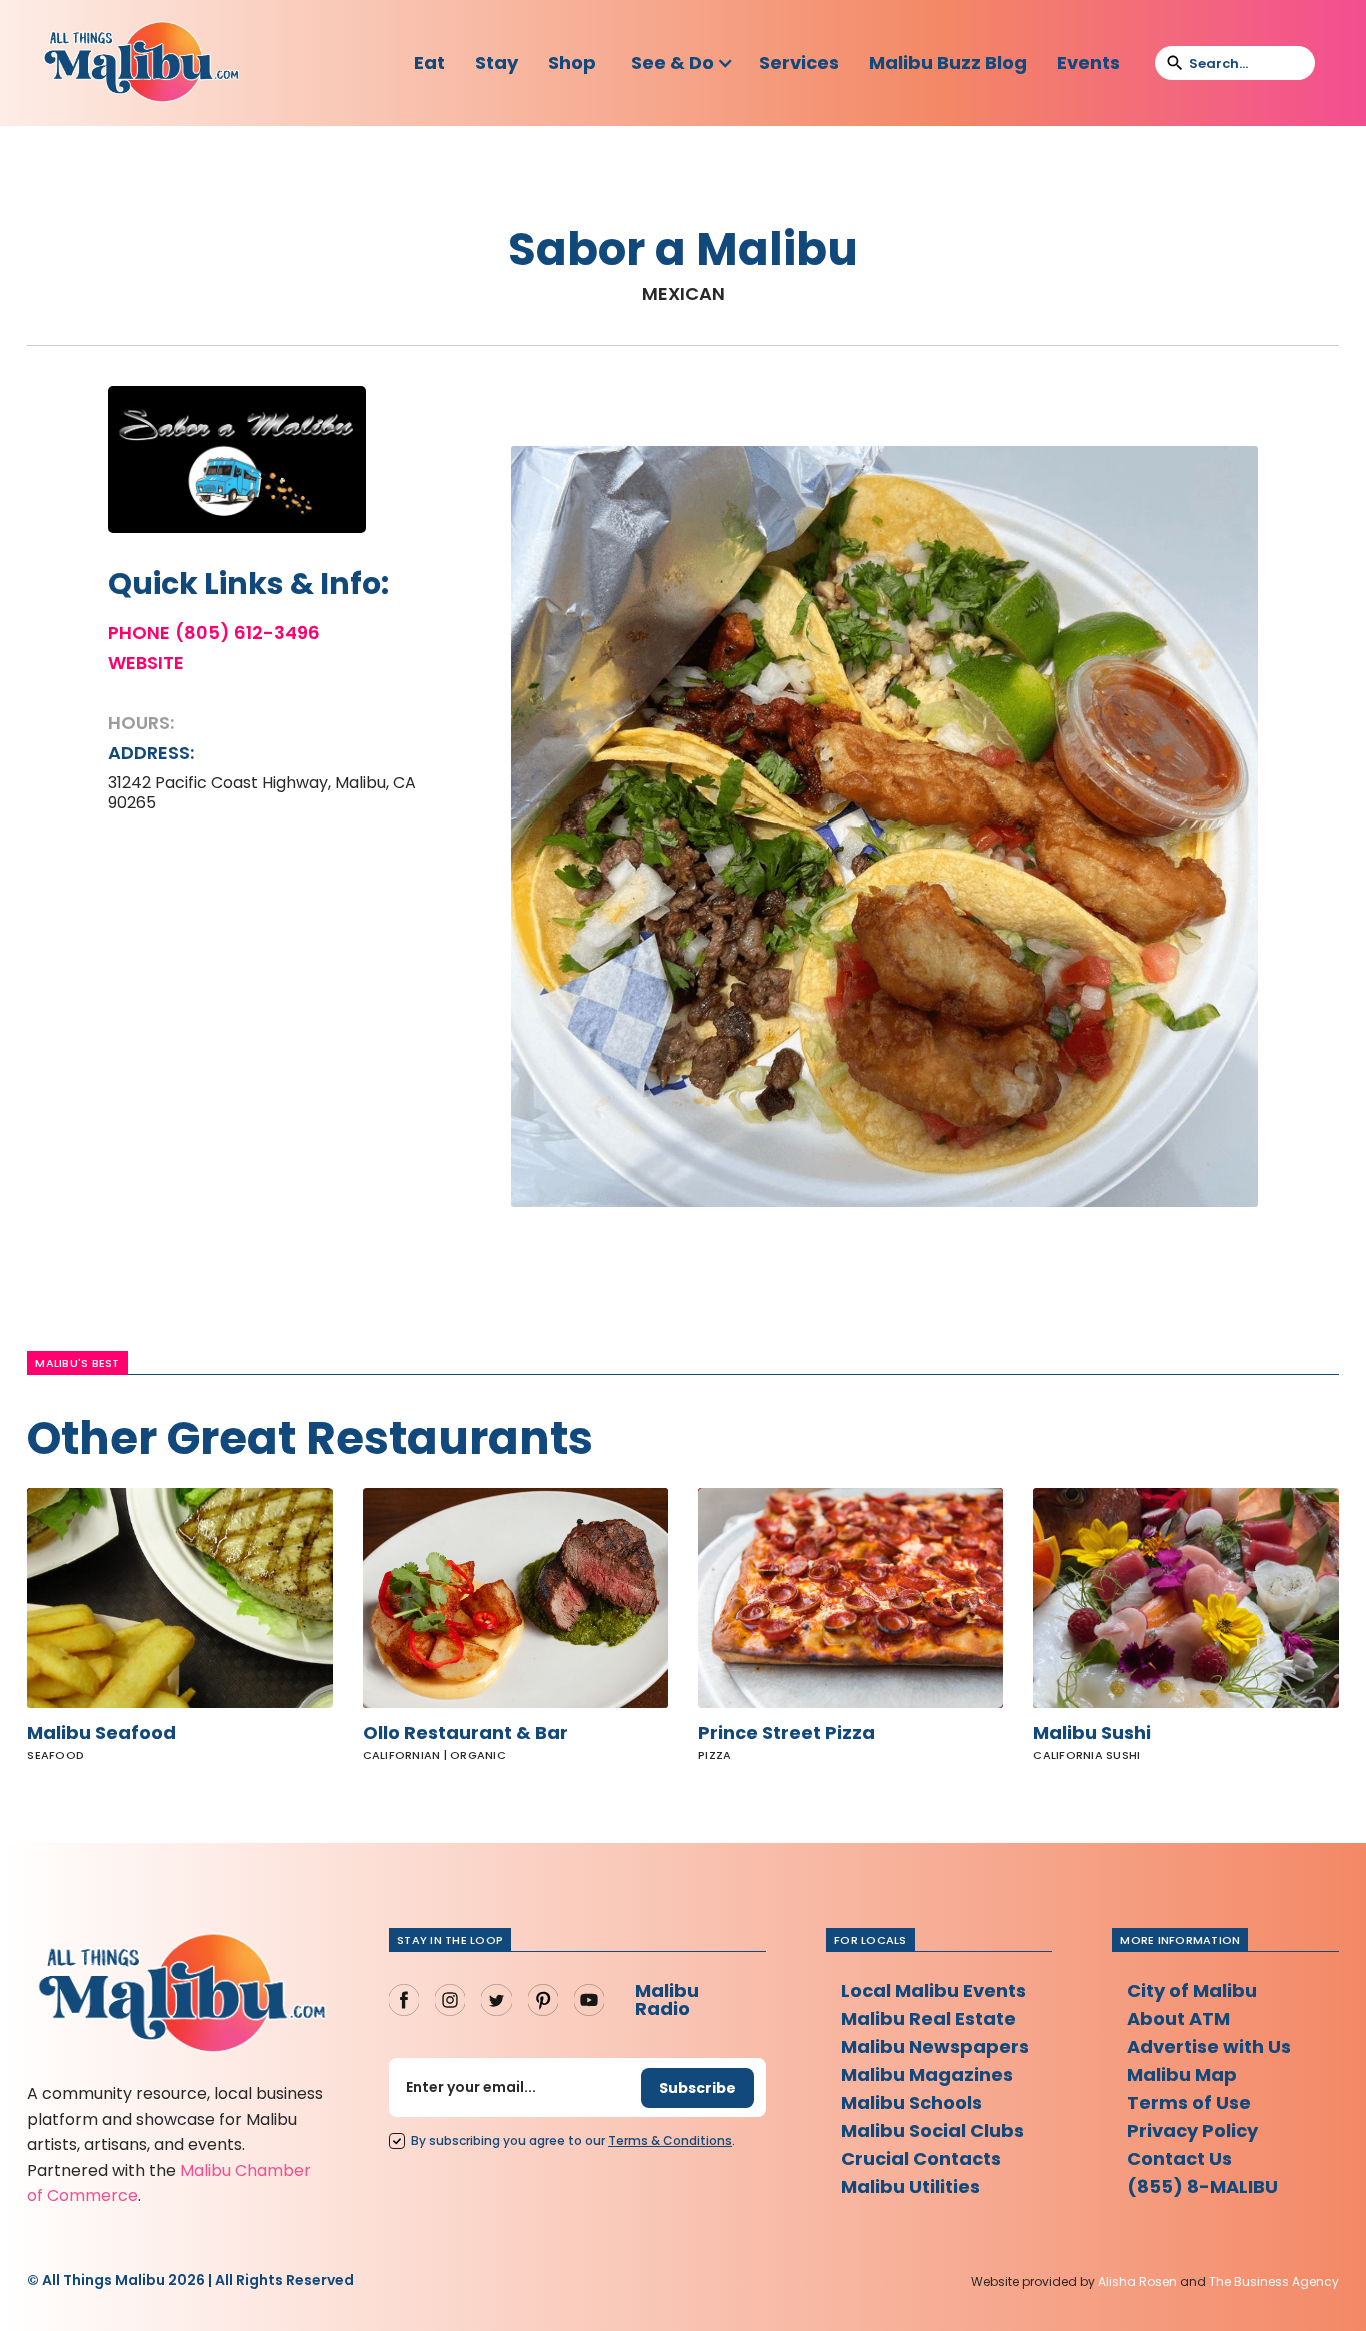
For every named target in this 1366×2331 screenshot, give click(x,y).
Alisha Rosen (1137, 2281)
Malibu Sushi (1092, 1733)
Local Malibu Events (933, 1990)
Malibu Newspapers (935, 2046)
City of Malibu (1192, 1990)
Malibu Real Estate (928, 2018)
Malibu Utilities (910, 2186)
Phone (139, 633)
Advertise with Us (1209, 2046)
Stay (496, 62)
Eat (429, 62)
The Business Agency (1274, 2281)
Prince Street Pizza (786, 1733)
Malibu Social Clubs (932, 2130)
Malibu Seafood (101, 1733)
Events (1088, 62)
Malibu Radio (667, 1999)
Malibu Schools (911, 2102)
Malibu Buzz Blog (948, 62)
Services (799, 62)
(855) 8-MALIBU (1202, 2186)
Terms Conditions (670, 2140)
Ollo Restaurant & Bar (465, 1733)
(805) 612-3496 (247, 633)
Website (146, 663)
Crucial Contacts (921, 2158)
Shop (572, 62)
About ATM (1178, 2018)
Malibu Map (1182, 2074)
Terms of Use (1189, 2102)
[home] (141, 63)
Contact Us (1179, 2158)
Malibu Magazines (927, 2074)
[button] (682, 63)
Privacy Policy (1192, 2130)
